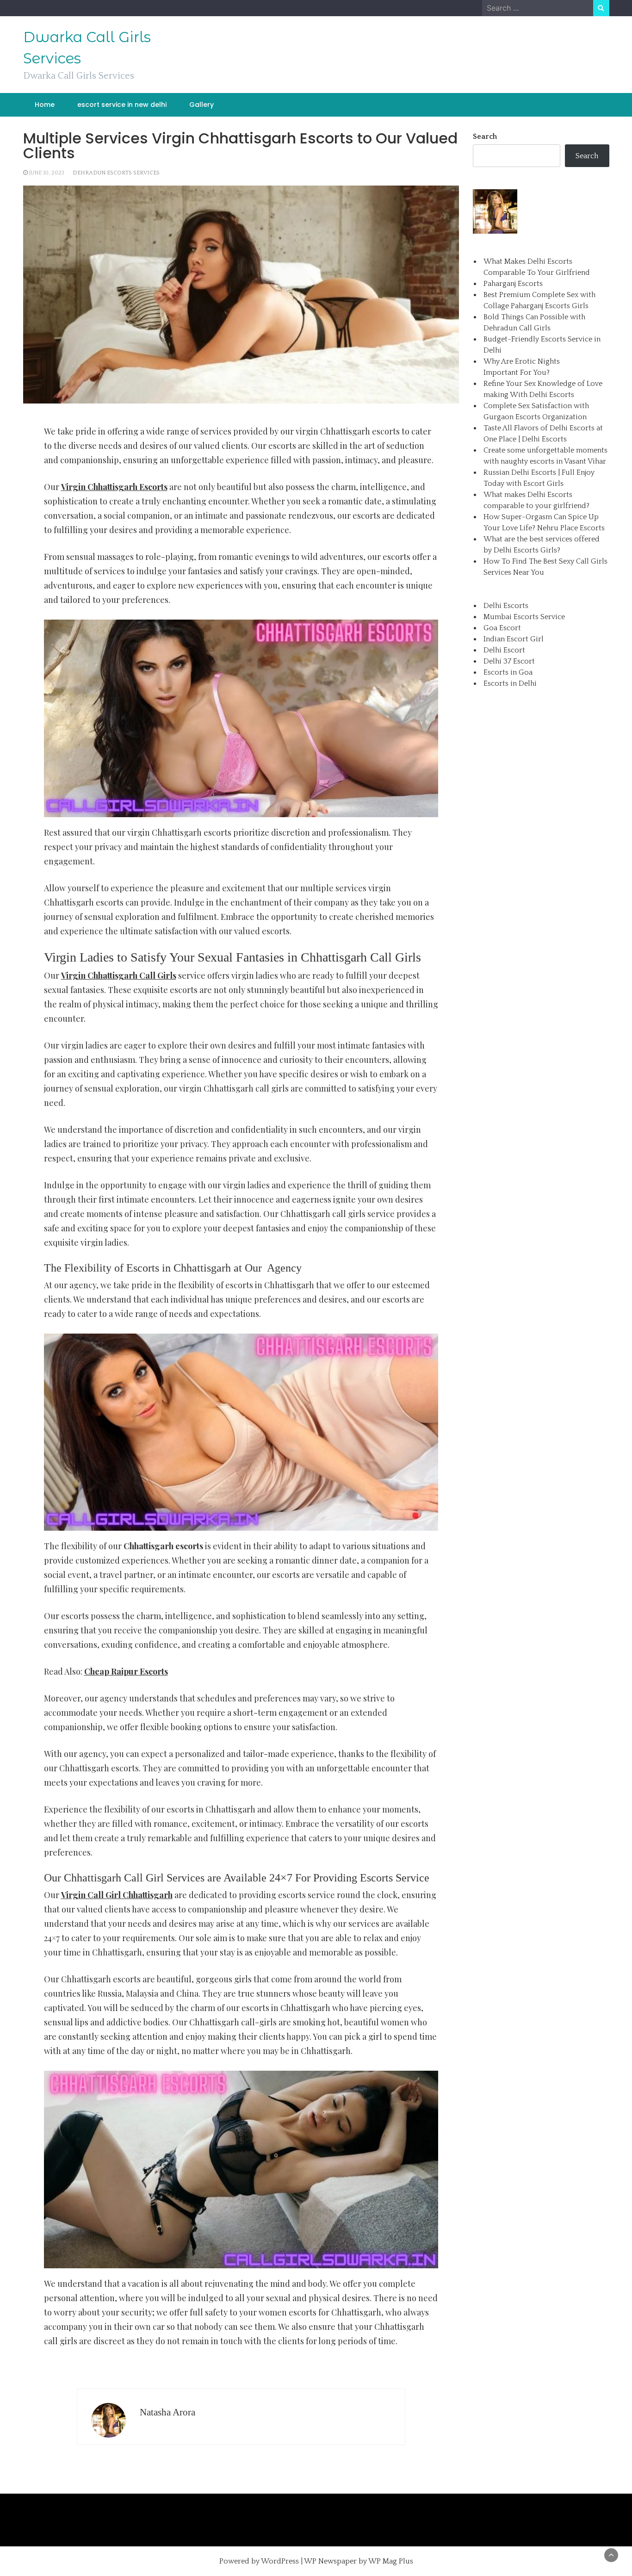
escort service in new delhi (122, 105)
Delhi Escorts (506, 606)
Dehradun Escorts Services (116, 173)
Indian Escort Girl (514, 639)
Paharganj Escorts (513, 284)
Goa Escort (502, 628)
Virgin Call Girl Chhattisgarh (117, 1895)
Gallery (201, 105)
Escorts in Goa (508, 672)
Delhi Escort (504, 650)
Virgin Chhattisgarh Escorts (114, 487)
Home (45, 105)
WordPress (280, 2561)
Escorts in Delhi (510, 683)
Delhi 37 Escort (509, 661)
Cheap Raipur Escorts (126, 1671)
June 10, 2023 (47, 173)
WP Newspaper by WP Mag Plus (359, 2561)
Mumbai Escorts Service (524, 617)
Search (485, 137)
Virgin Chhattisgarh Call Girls (119, 975)
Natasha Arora (167, 2412)
